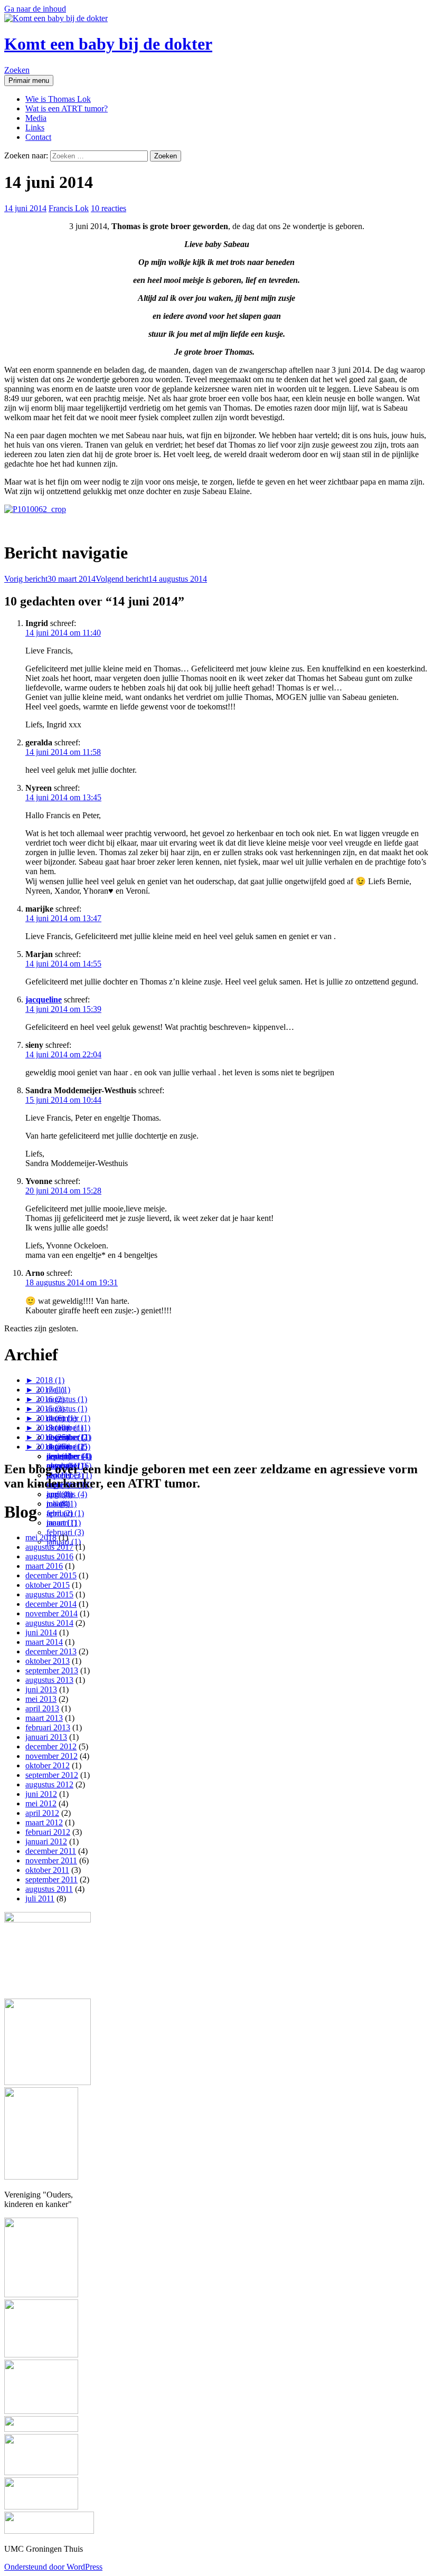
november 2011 (51, 1860)
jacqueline (44, 1000)
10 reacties (109, 208)
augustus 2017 (49, 1547)
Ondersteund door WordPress (53, 2567)
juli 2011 (40, 1898)
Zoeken (17, 70)
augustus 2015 (49, 1594)
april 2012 (42, 1813)
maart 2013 (44, 1718)
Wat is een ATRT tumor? (67, 108)
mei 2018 (41, 1537)
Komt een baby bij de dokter (108, 44)
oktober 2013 (48, 1661)
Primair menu (29, 80)
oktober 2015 (48, 1585)
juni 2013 (41, 1689)
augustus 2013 (49, 1680)
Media (36, 118)
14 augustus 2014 (151, 579)
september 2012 (52, 1775)
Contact (38, 137)
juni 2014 (41, 1632)
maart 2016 (44, 1566)
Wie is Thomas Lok (58, 99)
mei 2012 (41, 1803)
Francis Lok (69, 208)
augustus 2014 (49, 1623)
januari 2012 (46, 1841)
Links (35, 127)
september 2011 (51, 1879)
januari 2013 (46, 1737)
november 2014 (51, 1613)
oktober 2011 (47, 1870)
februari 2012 (48, 1832)
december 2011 (51, 1851)
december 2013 (51, 1651)
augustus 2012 (49, 1784)
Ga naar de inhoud (35, 9)
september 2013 (52, 1670)
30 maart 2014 (50, 579)
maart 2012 (44, 1822)
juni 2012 (41, 1794)
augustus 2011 (49, 1889)
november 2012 (51, 1756)
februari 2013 (48, 1727)
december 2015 (51, 1575)
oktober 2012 (48, 1765)
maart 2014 (44, 1642)
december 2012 (51, 1746)
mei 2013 (41, 1699)
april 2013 (42, 1708)
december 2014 (51, 1604)
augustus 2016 (49, 1556)
